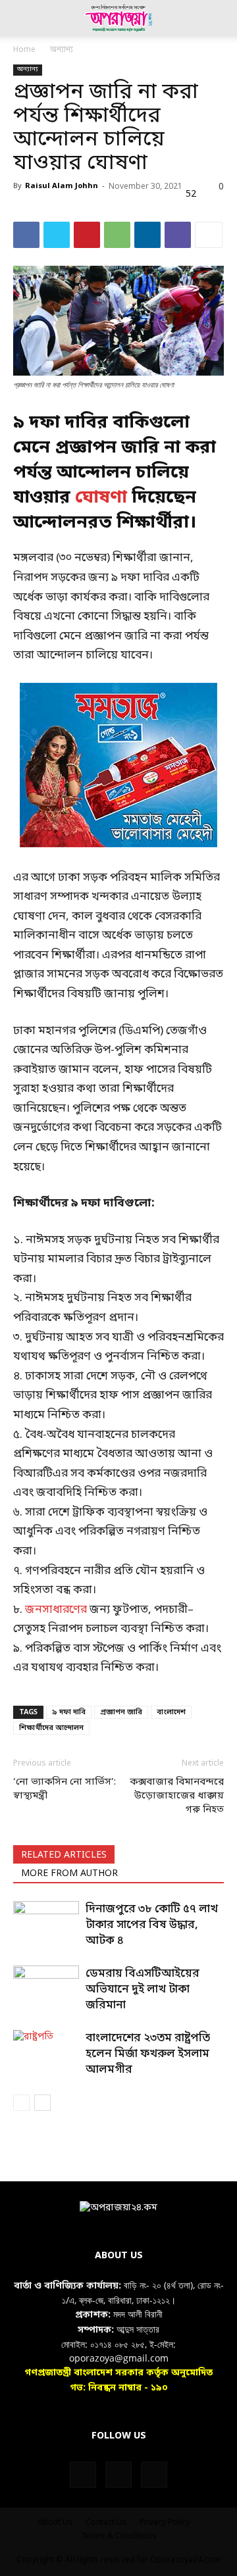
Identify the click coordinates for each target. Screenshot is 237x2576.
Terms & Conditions (119, 2537)
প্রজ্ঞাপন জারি (121, 1712)
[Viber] (178, 235)
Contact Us (106, 2523)
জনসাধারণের (56, 1610)
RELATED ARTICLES (64, 1855)
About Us (55, 2523)
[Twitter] (57, 235)
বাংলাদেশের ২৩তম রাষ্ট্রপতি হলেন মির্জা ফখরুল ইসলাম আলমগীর (148, 2054)
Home (24, 50)
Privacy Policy (165, 2523)
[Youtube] (154, 2475)
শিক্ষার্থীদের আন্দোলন (51, 1728)
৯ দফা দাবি (69, 1712)
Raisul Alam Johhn (62, 186)
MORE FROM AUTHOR (69, 1874)
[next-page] (42, 2103)
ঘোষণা (101, 498)
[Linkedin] (147, 235)
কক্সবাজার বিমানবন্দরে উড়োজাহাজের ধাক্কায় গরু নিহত (177, 1796)
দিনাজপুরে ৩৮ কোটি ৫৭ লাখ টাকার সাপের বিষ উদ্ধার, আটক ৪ (152, 1925)
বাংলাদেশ (171, 1712)
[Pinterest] (87, 235)
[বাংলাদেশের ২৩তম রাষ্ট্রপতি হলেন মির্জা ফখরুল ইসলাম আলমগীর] (46, 2053)
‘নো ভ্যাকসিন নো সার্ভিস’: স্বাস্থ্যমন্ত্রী (65, 1789)
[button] (22, 18)
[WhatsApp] (117, 235)
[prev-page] (21, 2103)
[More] (209, 235)
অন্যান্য (62, 50)
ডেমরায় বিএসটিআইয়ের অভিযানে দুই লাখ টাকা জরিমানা (143, 1990)
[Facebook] (26, 235)
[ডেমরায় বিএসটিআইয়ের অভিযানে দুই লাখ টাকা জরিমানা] (46, 1988)
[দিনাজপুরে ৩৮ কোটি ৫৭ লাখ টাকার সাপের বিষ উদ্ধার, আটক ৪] (46, 1924)
